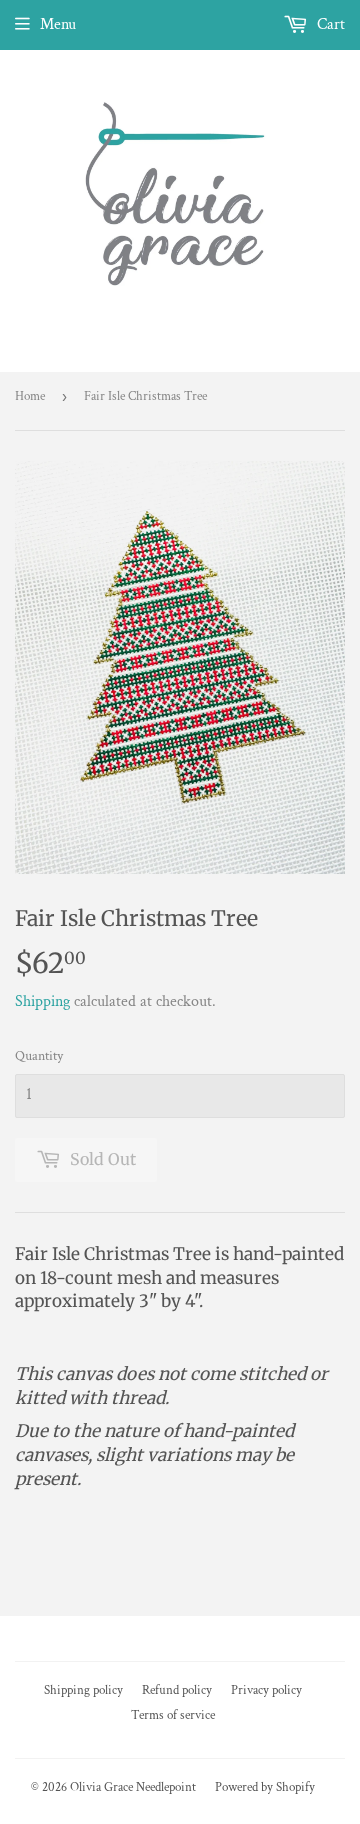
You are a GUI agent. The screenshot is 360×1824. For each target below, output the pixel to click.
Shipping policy (83, 1690)
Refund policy (177, 1690)
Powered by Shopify (265, 1787)
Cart (329, 24)
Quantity (39, 1056)
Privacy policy (266, 1690)
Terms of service (173, 1715)
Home (30, 396)
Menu (58, 24)
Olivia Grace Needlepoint (133, 1787)
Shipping (42, 1001)
